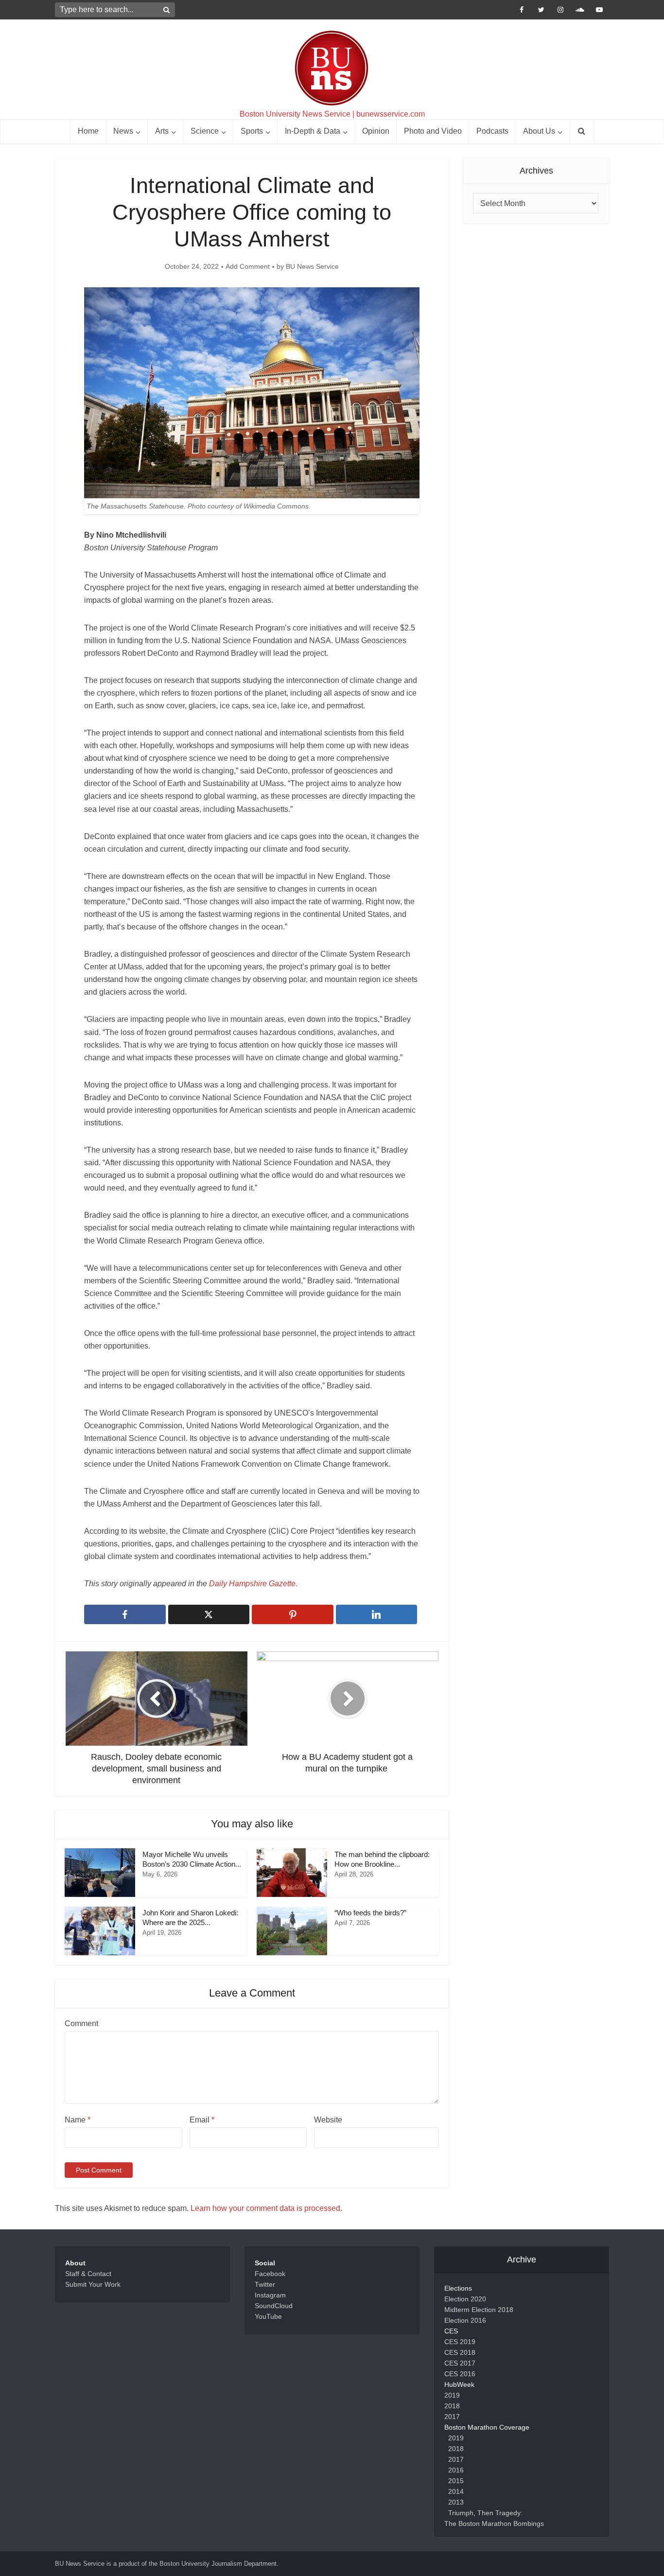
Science (205, 131)
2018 (452, 2406)
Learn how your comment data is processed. (266, 2208)
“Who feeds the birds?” (371, 1913)
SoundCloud (274, 2306)
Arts (162, 131)
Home (88, 131)
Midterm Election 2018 (479, 2310)
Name (78, 2120)
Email (202, 2120)
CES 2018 (460, 2352)
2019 (452, 2395)
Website (328, 2120)
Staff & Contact (88, 2274)
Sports (252, 131)
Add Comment (248, 266)
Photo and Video (433, 131)
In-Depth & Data (313, 131)
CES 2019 (460, 2342)
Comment (81, 2024)
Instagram (270, 2295)
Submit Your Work (93, 2284)
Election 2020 (465, 2299)
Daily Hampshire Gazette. (253, 1584)
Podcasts (492, 131)
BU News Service (312, 266)
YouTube (268, 2316)
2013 (456, 2502)
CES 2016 (460, 2374)
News (123, 131)
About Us (539, 131)
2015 (456, 2481)
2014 (456, 2491)
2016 (456, 2470)
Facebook (270, 2274)
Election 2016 (465, 2320)
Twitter (265, 2284)
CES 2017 (460, 2363)
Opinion (376, 131)
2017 (452, 2417)
